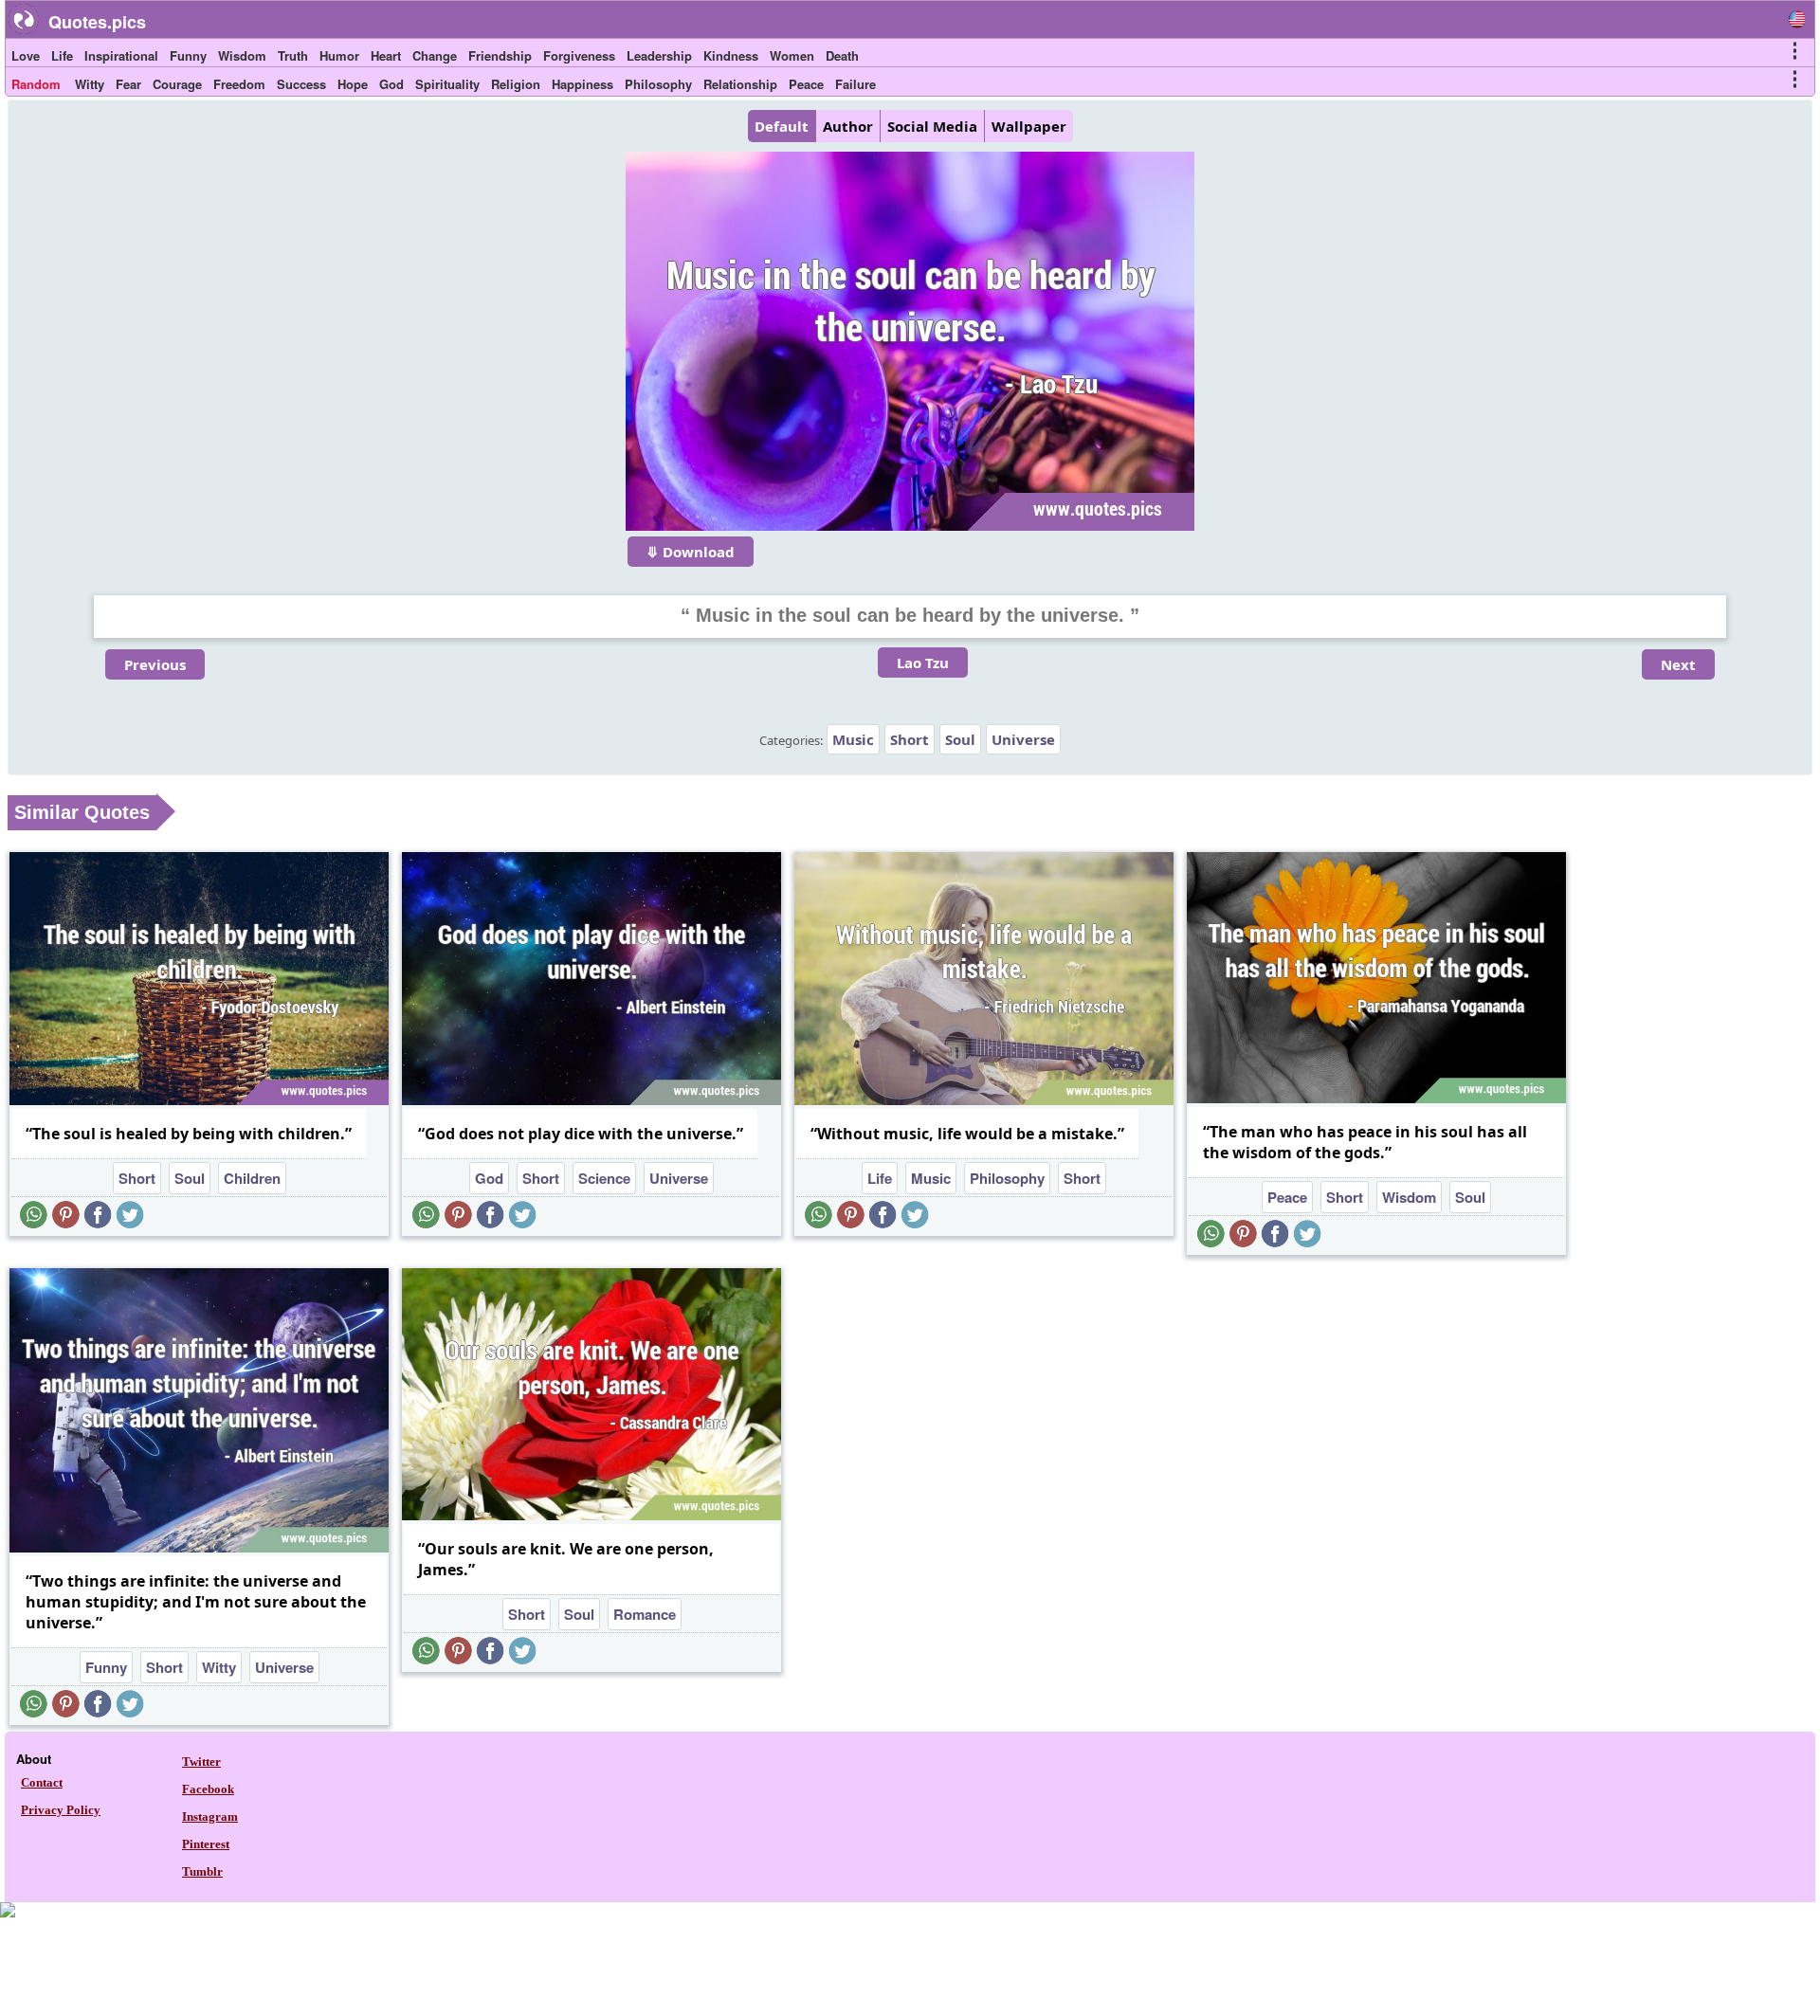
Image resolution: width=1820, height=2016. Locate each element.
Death (842, 55)
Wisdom (242, 55)
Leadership (659, 55)
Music (853, 739)
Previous (155, 664)
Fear (128, 84)
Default (782, 126)
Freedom (239, 84)
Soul (960, 739)
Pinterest (206, 1844)
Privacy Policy (61, 1810)
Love (26, 55)
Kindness (731, 55)
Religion (516, 84)
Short (910, 739)
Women (792, 55)
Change (435, 55)
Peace (806, 84)
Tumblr (202, 1871)
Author (848, 126)
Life (62, 55)
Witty (90, 84)
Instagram (210, 1816)
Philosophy (658, 84)
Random (36, 84)
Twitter (201, 1762)
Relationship (740, 84)
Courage (177, 84)
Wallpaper (1029, 126)
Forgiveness (579, 55)
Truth (293, 55)
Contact (42, 1782)
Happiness (582, 84)
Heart (386, 55)
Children (252, 1178)
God (391, 84)
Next (1678, 664)
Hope (353, 84)
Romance (645, 1614)
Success (301, 84)
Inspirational (121, 55)
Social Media (932, 126)
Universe (1023, 739)
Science (604, 1178)
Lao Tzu (923, 663)
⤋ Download (691, 552)
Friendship (500, 55)
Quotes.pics (97, 22)
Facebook (208, 1789)
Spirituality (447, 84)
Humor (339, 55)
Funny (188, 55)
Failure (855, 84)
